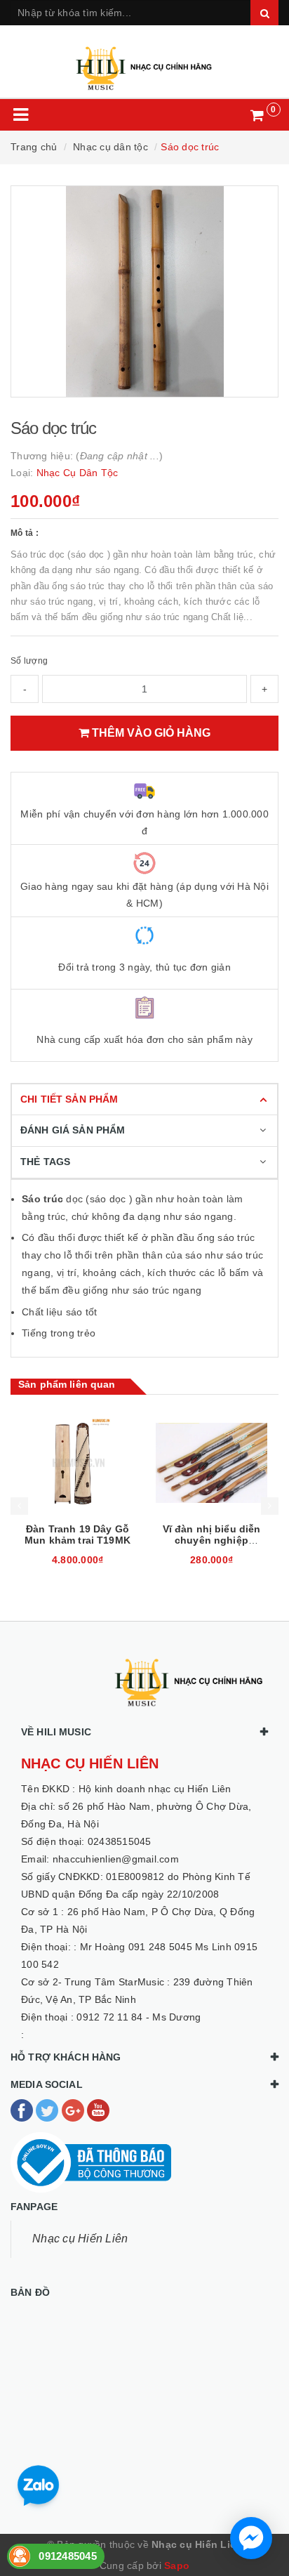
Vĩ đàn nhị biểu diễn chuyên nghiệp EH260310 (78, 1540)
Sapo (177, 2565)
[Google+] (74, 2110)
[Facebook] (23, 2110)
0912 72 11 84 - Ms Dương (139, 2017)
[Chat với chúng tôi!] (251, 2538)
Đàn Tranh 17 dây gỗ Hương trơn (212, 1535)
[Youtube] (98, 2110)
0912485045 (68, 2556)
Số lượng (29, 661)
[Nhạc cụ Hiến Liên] (144, 62)
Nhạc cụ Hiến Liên (80, 2239)
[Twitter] (48, 2110)
